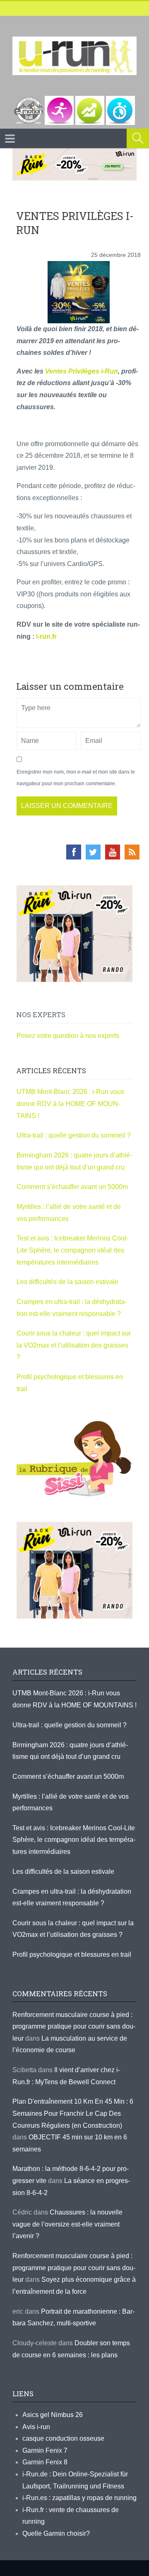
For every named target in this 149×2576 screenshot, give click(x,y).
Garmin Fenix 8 (45, 2462)
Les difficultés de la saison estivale (67, 1282)
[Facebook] (74, 852)
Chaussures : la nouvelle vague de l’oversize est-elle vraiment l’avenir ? (67, 2224)
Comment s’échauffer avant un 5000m (73, 1187)
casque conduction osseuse (63, 2438)
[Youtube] (113, 852)
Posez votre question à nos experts (68, 1036)
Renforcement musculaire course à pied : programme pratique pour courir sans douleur (74, 2027)
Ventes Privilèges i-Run (82, 371)
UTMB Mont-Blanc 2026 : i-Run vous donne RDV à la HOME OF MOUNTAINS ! (70, 1104)
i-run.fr (46, 636)
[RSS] (132, 852)
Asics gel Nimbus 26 (53, 2415)
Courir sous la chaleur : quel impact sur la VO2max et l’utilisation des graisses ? (74, 1345)
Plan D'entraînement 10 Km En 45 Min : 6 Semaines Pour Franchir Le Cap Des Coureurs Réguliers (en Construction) (73, 2113)
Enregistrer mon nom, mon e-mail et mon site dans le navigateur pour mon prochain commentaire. (76, 778)
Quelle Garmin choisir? (56, 2533)
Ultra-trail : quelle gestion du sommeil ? (74, 1135)
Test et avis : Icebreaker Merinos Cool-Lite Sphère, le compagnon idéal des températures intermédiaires (72, 1250)
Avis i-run (36, 2427)
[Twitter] (93, 852)
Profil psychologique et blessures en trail (72, 1955)
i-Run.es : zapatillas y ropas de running (79, 2498)
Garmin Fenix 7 (45, 2450)
